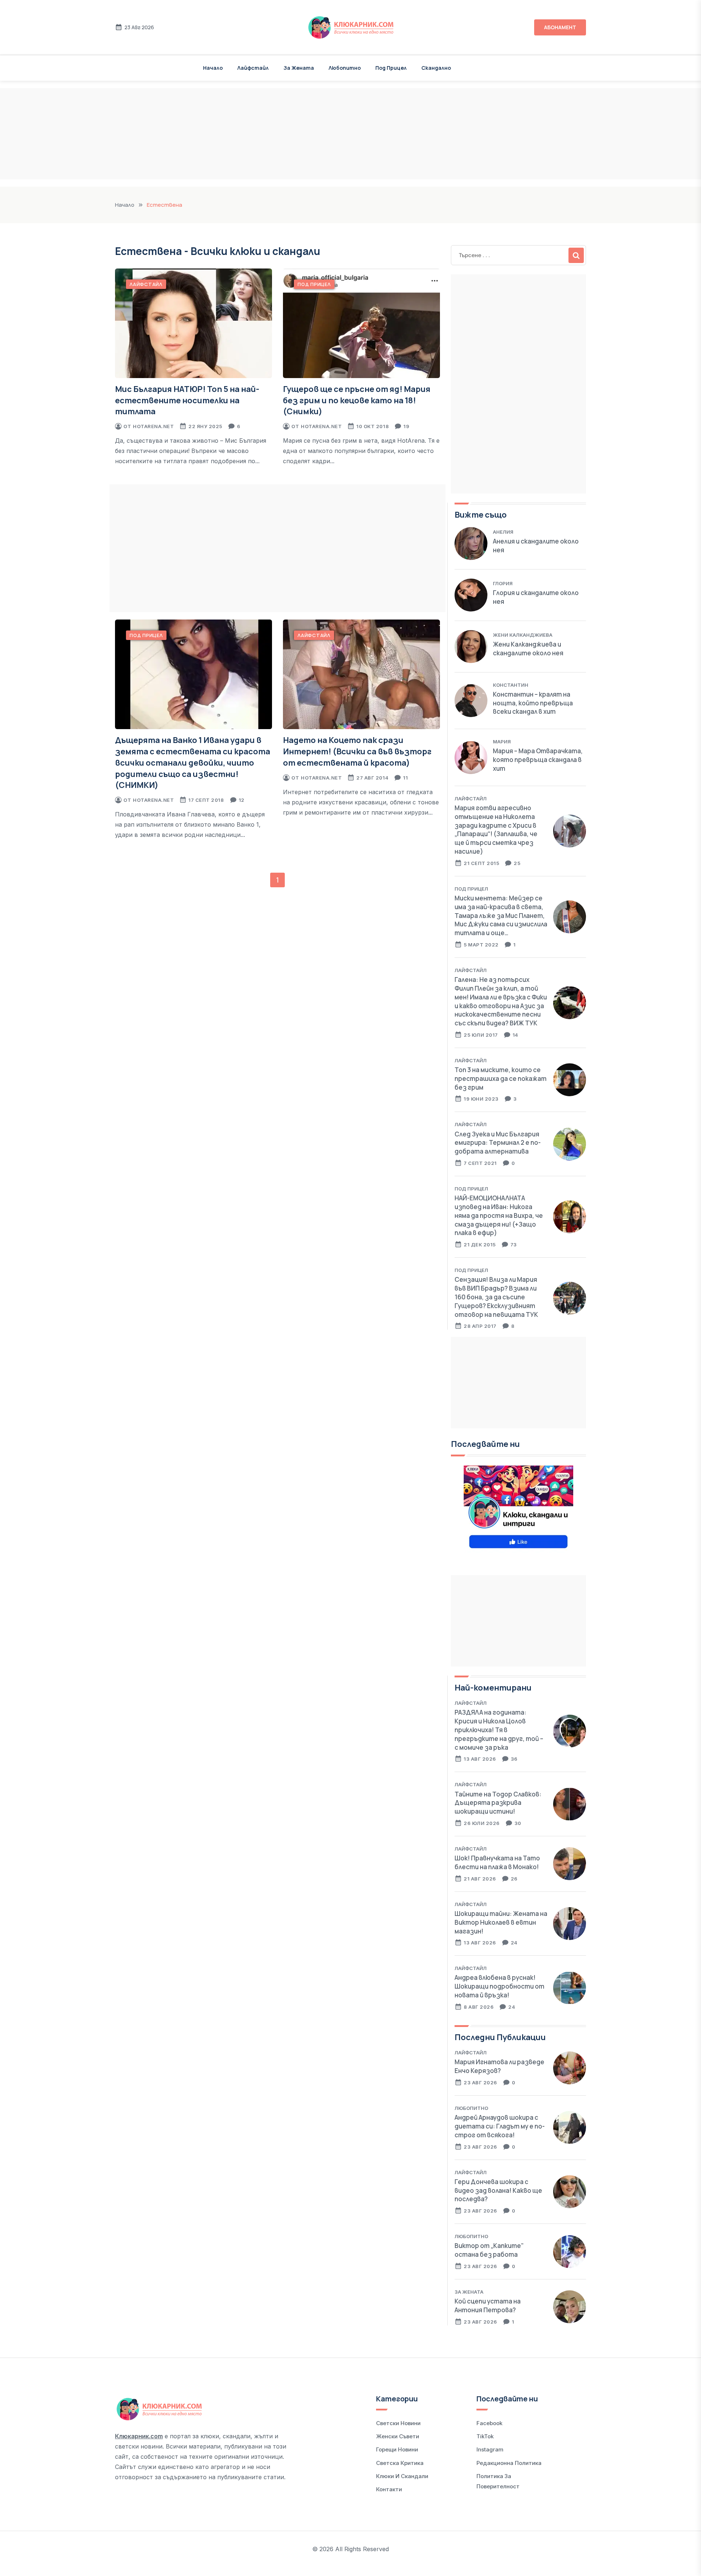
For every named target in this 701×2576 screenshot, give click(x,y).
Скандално (436, 68)
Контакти (389, 2489)
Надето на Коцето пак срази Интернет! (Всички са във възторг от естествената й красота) (357, 751)
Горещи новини (397, 2449)
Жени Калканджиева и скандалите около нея (528, 649)
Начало (213, 68)
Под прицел (391, 68)
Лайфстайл (253, 68)
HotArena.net (153, 426)
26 (514, 1879)
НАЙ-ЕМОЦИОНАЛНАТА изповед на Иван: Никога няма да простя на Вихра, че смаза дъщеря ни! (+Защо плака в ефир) (499, 1215)
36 (514, 1759)
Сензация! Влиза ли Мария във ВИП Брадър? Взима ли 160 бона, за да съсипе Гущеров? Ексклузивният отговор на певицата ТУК (496, 1297)
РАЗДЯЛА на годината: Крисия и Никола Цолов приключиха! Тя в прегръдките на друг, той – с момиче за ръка (499, 1730)
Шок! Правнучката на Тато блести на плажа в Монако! (497, 1862)
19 (406, 426)
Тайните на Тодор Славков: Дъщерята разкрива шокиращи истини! (498, 1803)
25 (517, 863)
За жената (299, 68)
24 (514, 1943)
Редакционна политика (509, 2463)
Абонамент (560, 27)
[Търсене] (576, 255)
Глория (503, 583)
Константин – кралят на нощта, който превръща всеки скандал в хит (533, 703)
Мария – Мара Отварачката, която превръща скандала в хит (538, 760)
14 (516, 1035)
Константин (511, 685)
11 (405, 778)
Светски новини (398, 2423)
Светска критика (400, 2463)
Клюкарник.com (139, 2436)
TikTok (485, 2436)
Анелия (503, 532)
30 (518, 1823)
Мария (502, 742)
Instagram (490, 2449)
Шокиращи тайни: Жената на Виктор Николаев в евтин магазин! (501, 1922)
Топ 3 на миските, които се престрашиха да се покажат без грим (501, 1079)
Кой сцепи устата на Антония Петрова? (488, 2306)
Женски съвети (398, 2436)
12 (242, 800)
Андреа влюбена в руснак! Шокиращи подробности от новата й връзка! (499, 1986)
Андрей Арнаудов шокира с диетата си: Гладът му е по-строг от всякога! (500, 2126)
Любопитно (345, 68)
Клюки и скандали (402, 2476)
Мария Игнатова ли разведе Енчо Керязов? (499, 2066)
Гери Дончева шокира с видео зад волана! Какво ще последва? (498, 2190)
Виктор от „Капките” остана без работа (489, 2250)
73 (514, 1245)
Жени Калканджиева (523, 635)
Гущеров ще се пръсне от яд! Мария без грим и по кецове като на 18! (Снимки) (357, 400)
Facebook (489, 2423)
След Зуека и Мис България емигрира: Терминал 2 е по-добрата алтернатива (498, 1143)
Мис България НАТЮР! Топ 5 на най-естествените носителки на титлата (187, 400)
